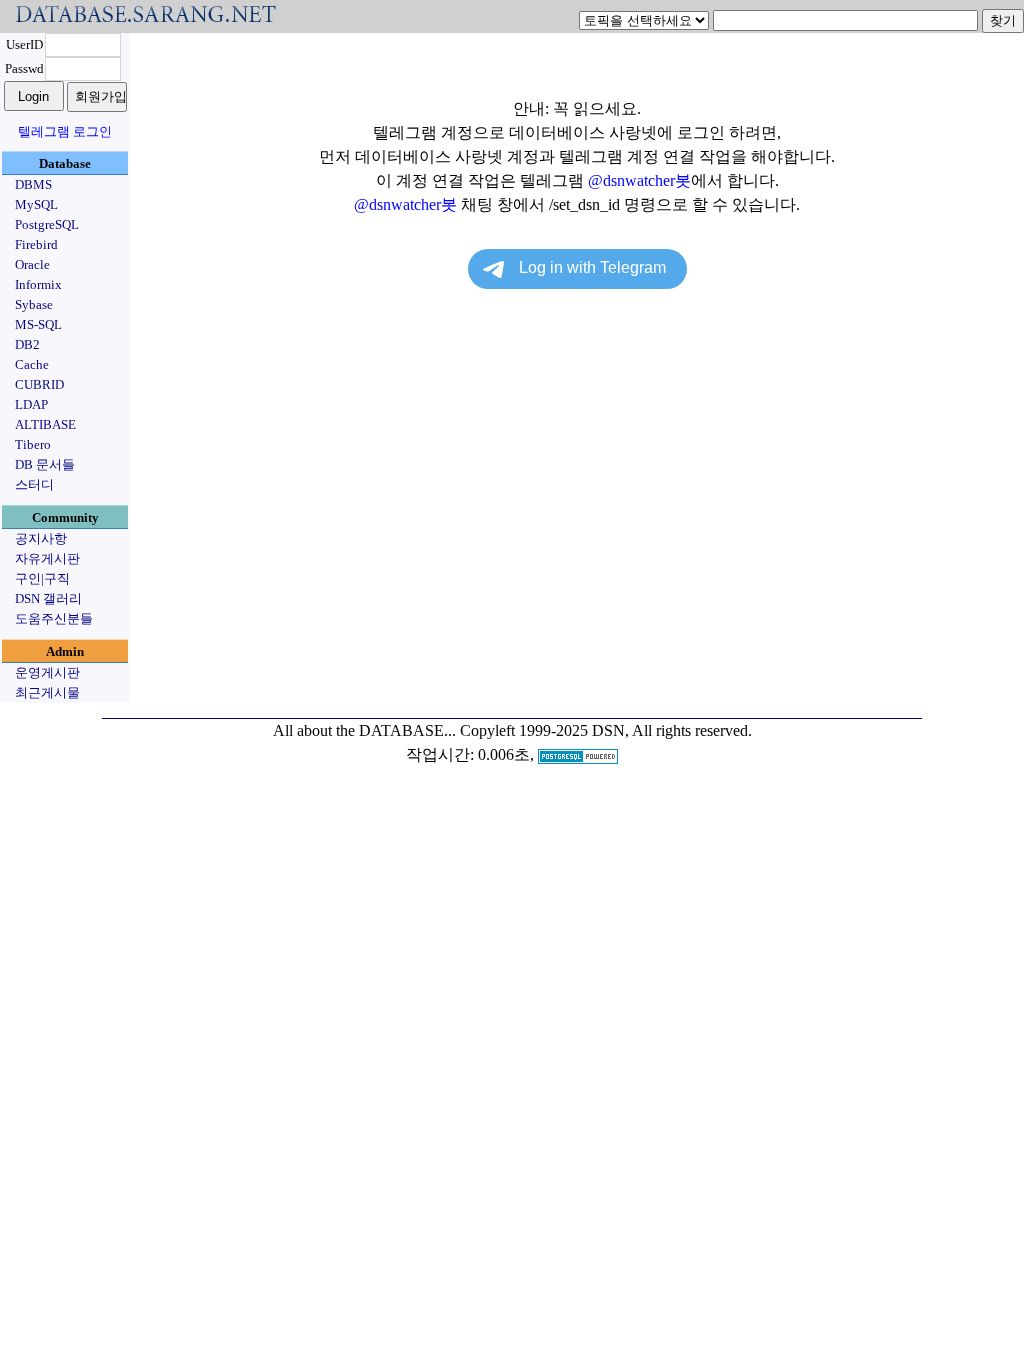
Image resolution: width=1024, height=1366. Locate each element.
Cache (32, 364)
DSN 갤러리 (48, 598)
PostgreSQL (47, 224)
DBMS (33, 184)
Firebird (36, 244)
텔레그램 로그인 (65, 131)
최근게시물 (47, 692)
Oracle (32, 264)
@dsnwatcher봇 (639, 180)
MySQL (36, 204)
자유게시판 (47, 558)
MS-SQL (38, 324)
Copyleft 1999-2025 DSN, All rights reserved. (606, 730)
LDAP (31, 404)
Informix (38, 284)
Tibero (33, 444)
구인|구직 (42, 578)
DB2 (27, 344)
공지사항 (41, 538)
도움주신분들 (54, 618)
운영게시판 (47, 672)
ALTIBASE (45, 424)
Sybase (34, 304)
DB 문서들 (45, 464)
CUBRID (39, 384)
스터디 (34, 484)
